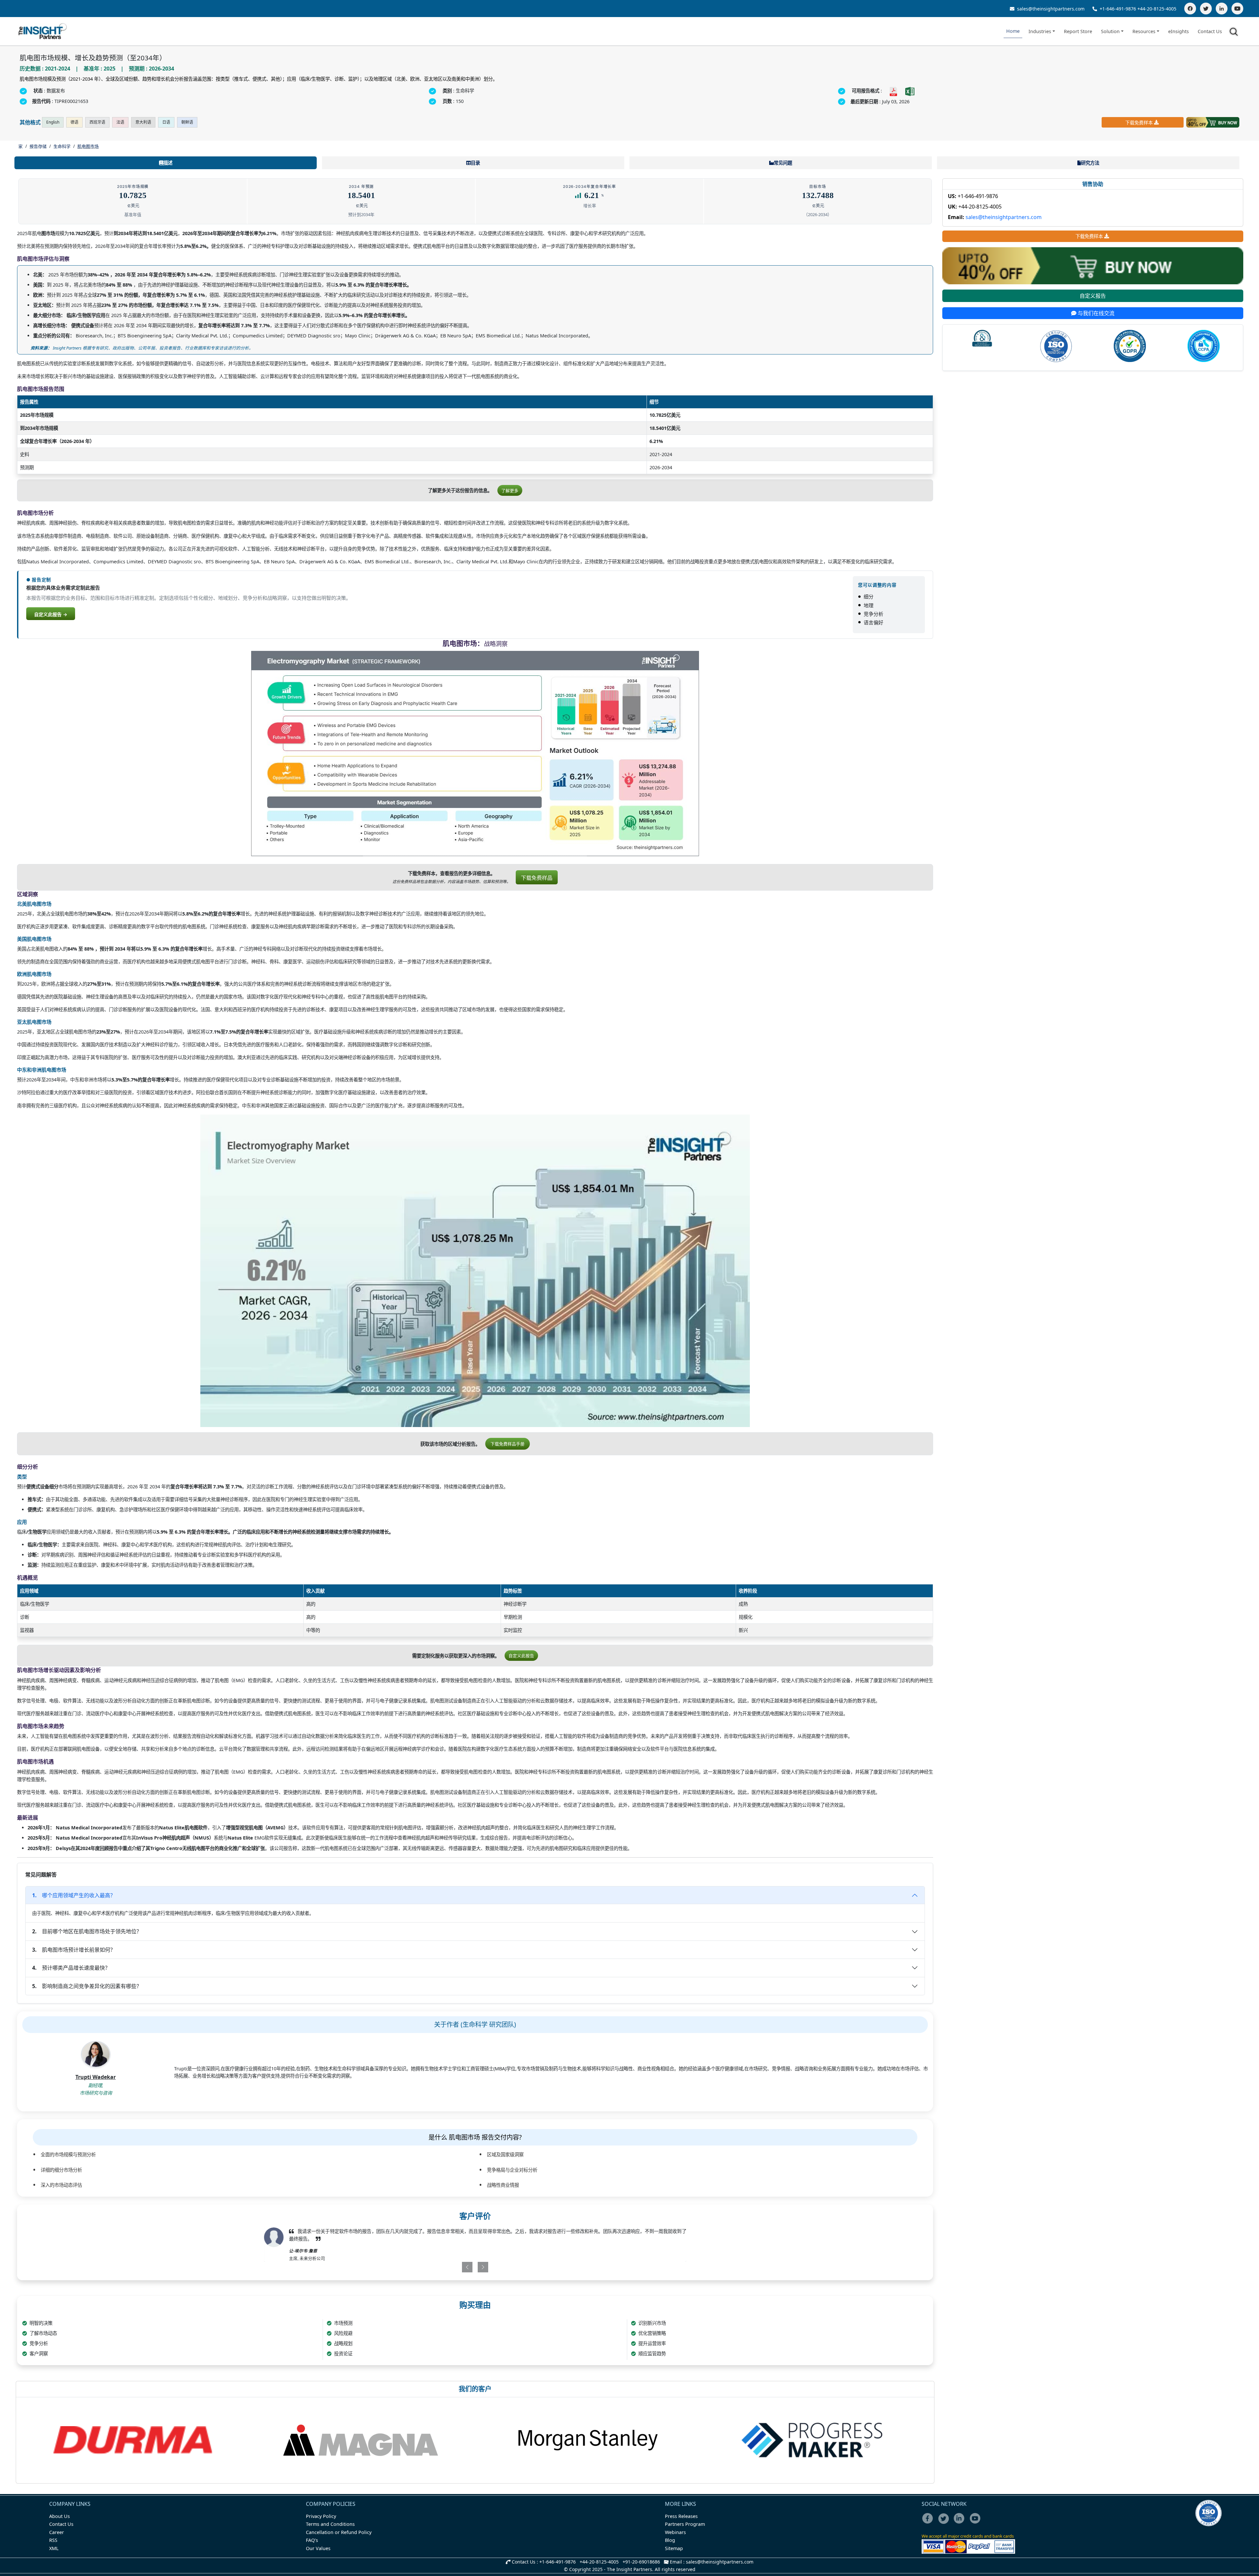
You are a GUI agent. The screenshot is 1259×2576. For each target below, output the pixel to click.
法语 (120, 122)
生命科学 (62, 146)
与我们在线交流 (1095, 313)
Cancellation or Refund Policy (339, 2532)
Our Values (318, 2548)
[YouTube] (1237, 9)
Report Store (1078, 31)
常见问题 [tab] (783, 163)
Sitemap (674, 2548)
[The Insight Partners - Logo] (43, 31)
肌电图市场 (88, 146)
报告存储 (38, 146)
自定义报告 (1093, 296)
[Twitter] (1206, 9)
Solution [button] (1110, 31)
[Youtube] (977, 2523)
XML (54, 2548)
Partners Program (685, 2524)
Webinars (675, 2532)
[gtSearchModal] (1235, 33)
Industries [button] (1040, 31)
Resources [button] (1144, 31)
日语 (166, 122)
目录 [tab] (475, 163)
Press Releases (681, 2516)
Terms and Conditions (330, 2524)
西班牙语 (97, 122)
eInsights (1179, 31)
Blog (670, 2540)
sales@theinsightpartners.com (1050, 9)
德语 (74, 122)
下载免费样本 (1139, 122)
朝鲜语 (187, 122)
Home (1013, 31)
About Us (60, 2516)
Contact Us (1210, 31)
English (53, 122)
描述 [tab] (168, 163)
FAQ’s (312, 2540)
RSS (53, 2540)
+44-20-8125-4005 (1157, 9)
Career (57, 2532)
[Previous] (441, 2267)
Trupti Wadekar (96, 2077)
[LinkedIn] (1222, 9)
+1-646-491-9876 (1118, 9)
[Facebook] (1190, 9)
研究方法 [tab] (1090, 163)
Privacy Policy (321, 2516)
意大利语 (143, 122)
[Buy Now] (1213, 122)
